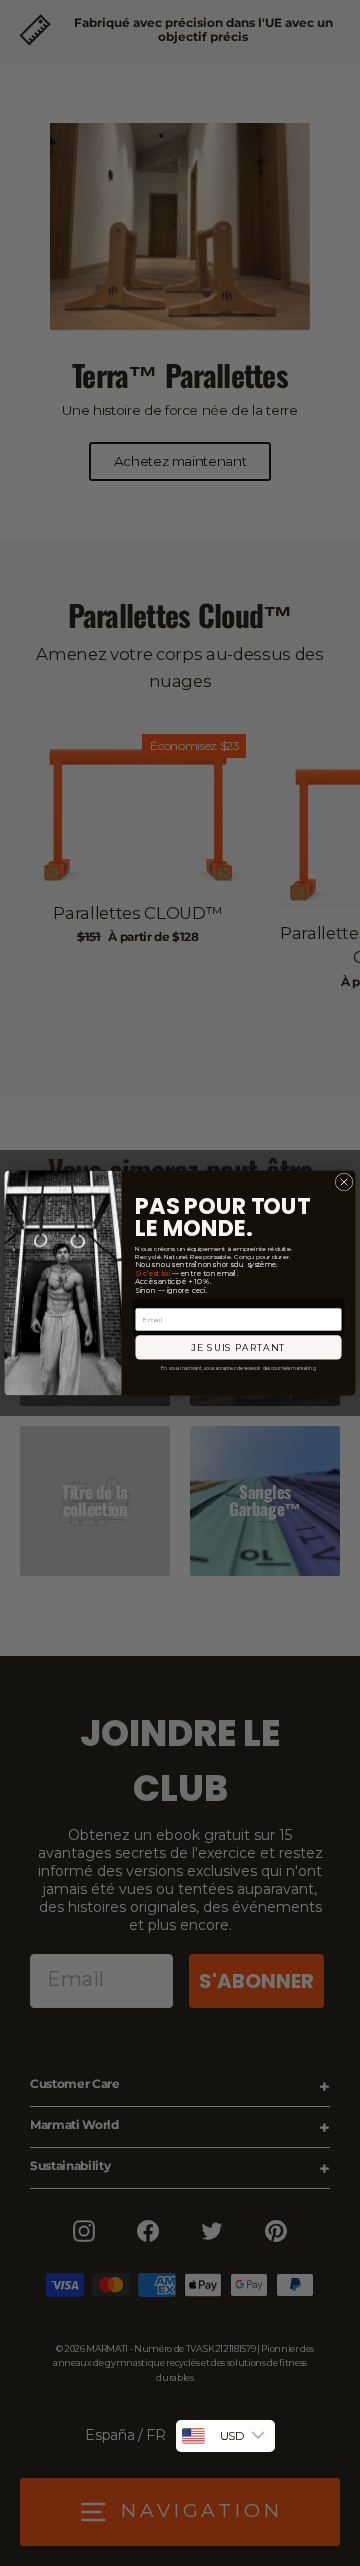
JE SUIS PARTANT (238, 1347)
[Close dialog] (344, 1182)
